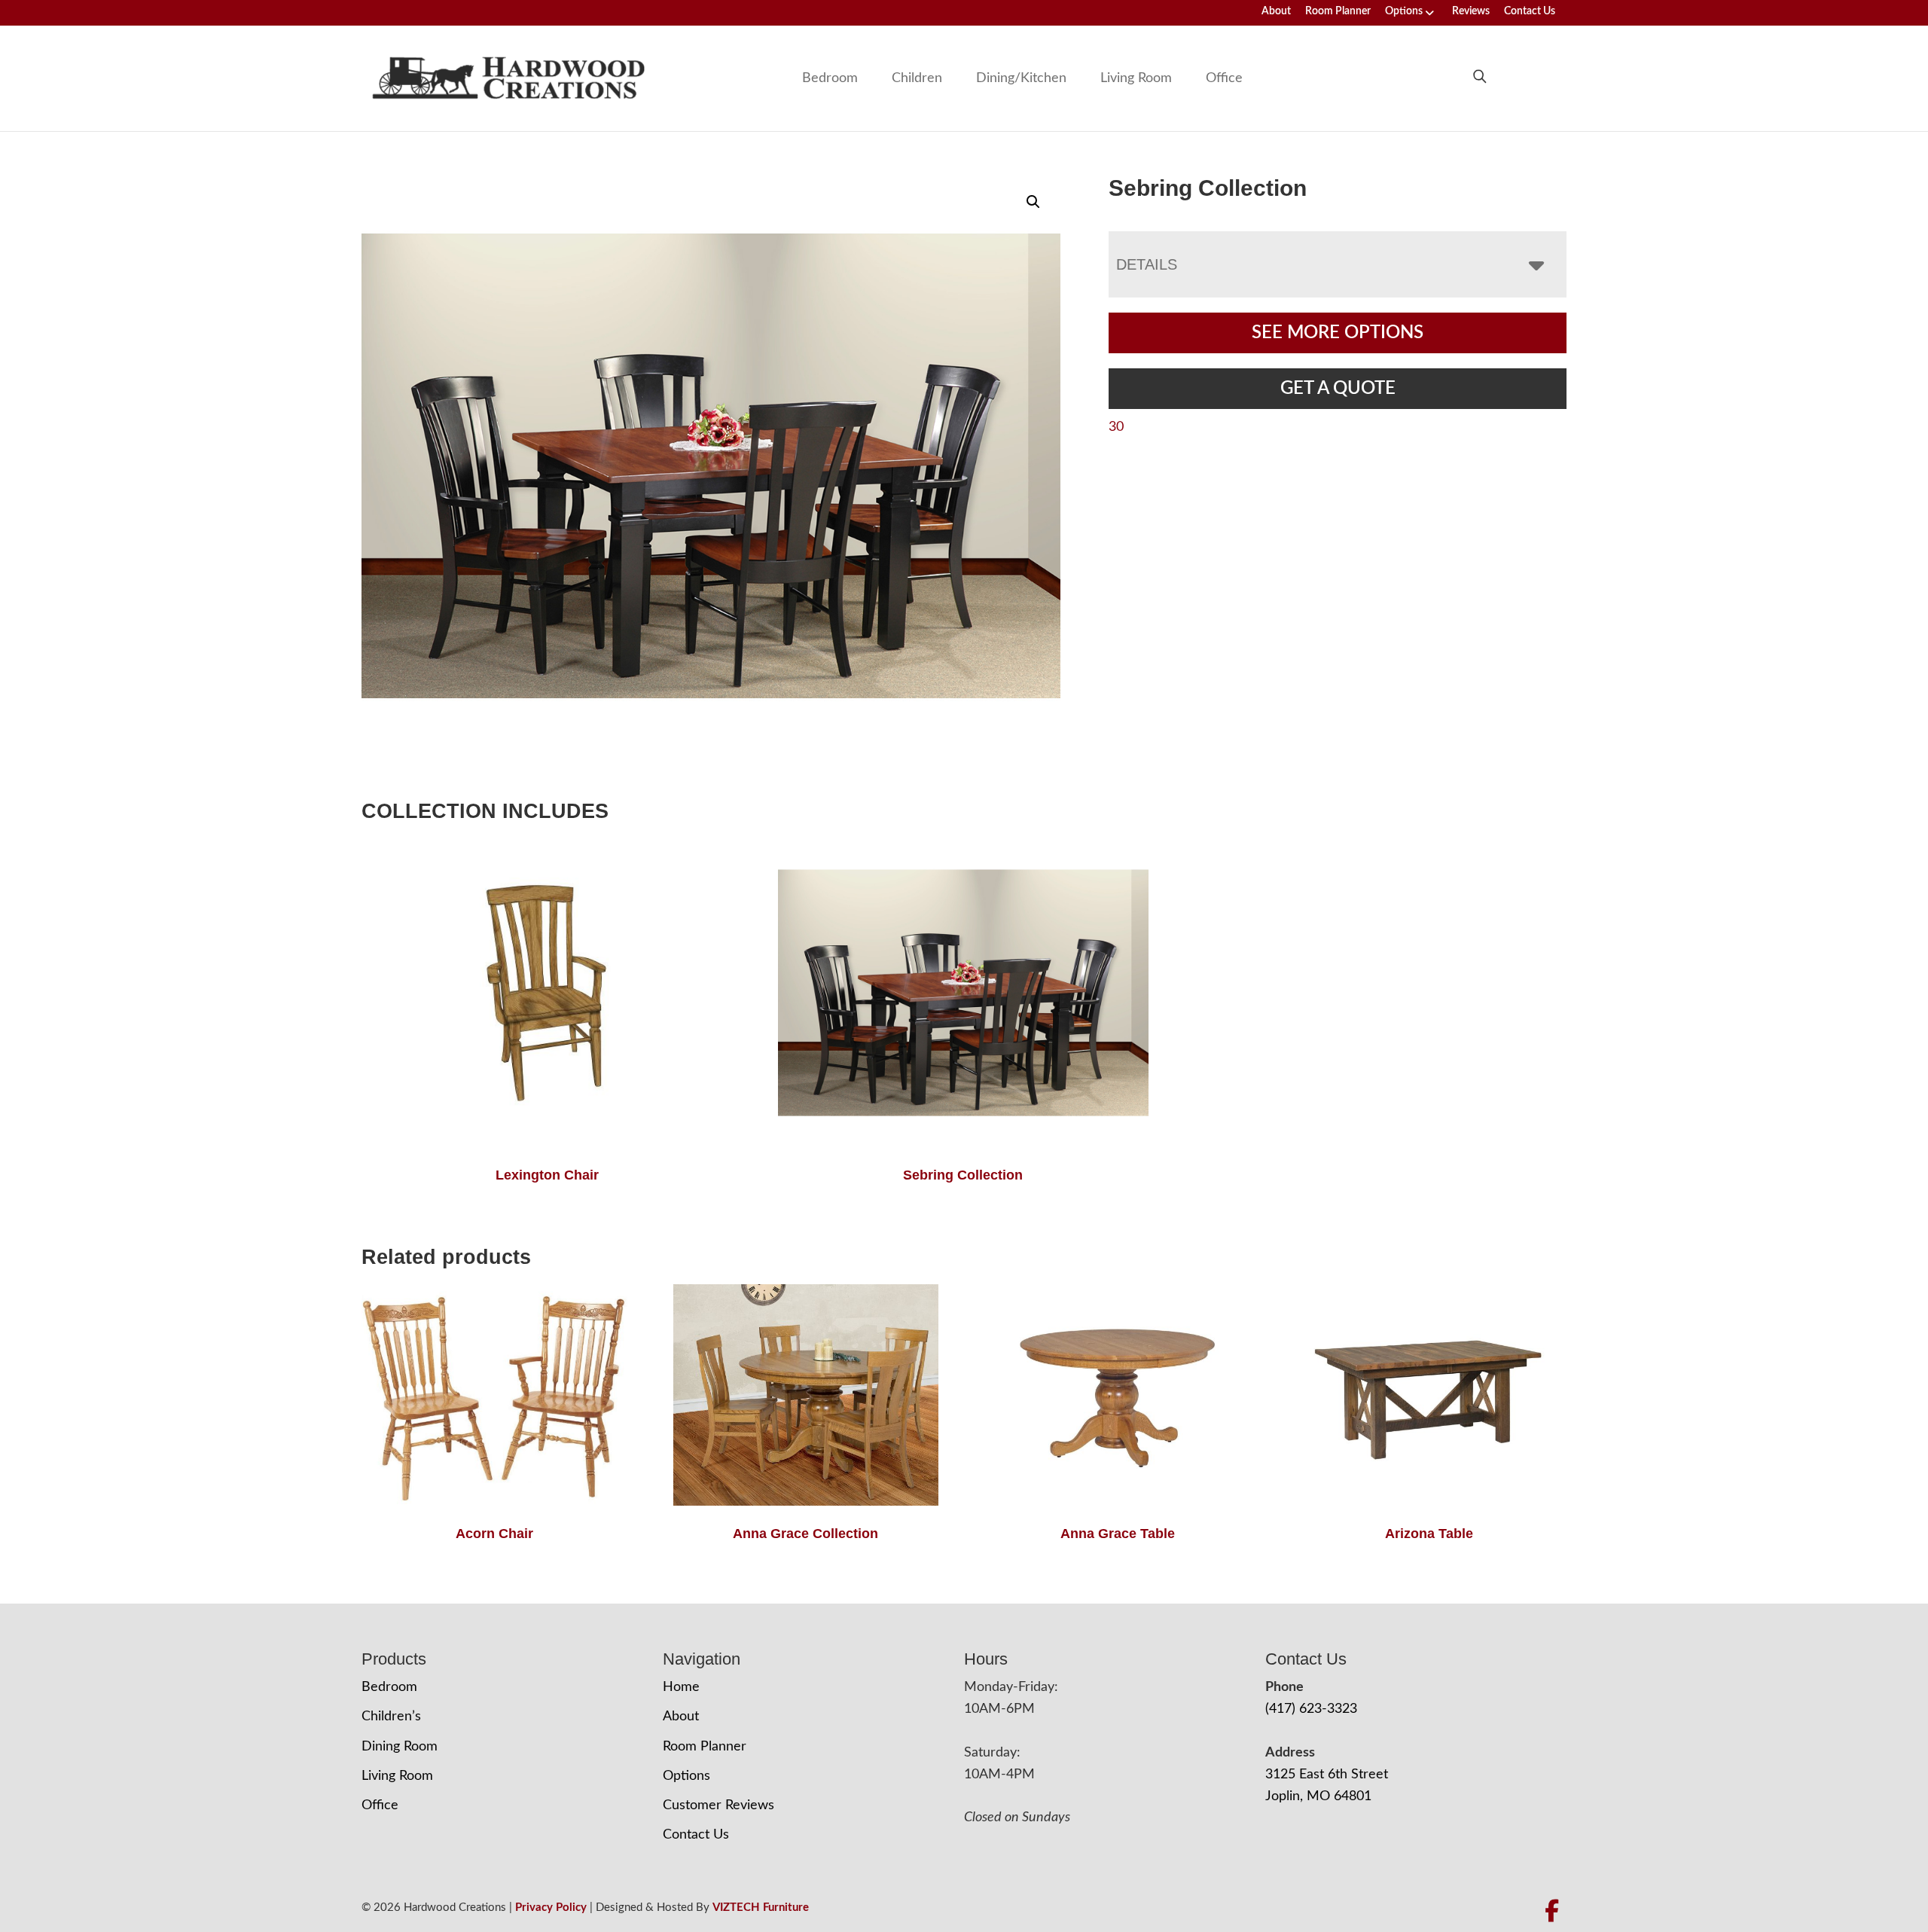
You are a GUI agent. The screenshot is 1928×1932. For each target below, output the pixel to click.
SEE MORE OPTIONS (1338, 333)
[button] (1033, 202)
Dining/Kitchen (1021, 78)
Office (1224, 78)
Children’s (391, 1717)
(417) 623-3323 (1311, 1709)
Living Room (1136, 78)
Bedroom (830, 78)
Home (681, 1687)
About (1276, 11)
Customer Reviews (718, 1805)
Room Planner (1338, 11)
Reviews (1471, 11)
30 (1116, 427)
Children (917, 78)
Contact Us (1530, 11)
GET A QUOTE (1338, 389)
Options (1404, 11)
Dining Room (400, 1747)
